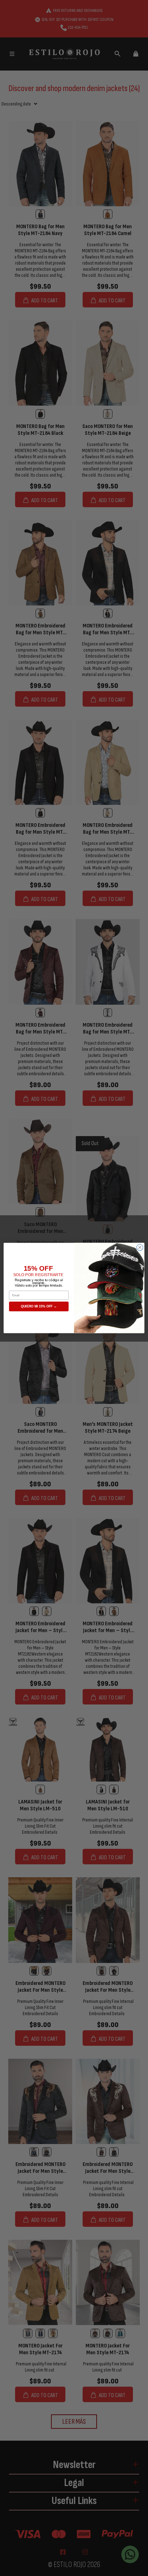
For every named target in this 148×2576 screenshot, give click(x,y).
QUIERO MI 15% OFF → (39, 1306)
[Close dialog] (140, 1247)
